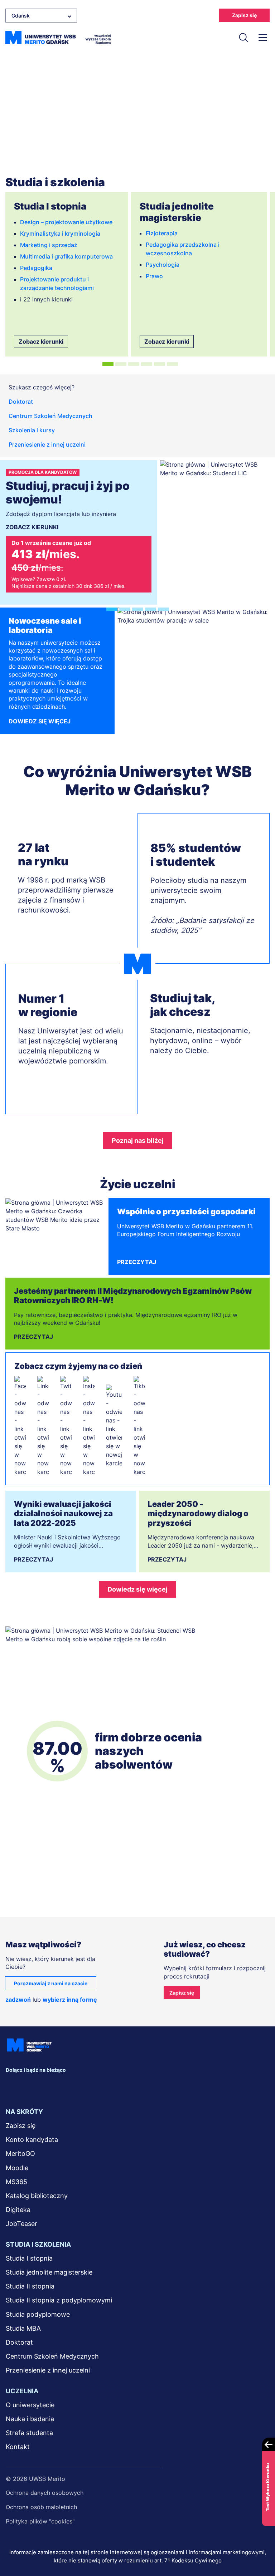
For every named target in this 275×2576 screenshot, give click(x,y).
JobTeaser (21, 2224)
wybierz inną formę (70, 2000)
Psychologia (163, 265)
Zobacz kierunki (41, 341)
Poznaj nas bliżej (138, 1140)
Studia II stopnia (30, 2286)
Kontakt (18, 2447)
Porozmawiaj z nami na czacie (51, 1983)
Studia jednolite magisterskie (49, 2272)
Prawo (154, 276)
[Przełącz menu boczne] (263, 38)
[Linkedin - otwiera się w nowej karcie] (43, 1426)
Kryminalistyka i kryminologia (60, 233)
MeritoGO (20, 2154)
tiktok (129, 2086)
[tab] (108, 364)
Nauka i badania (30, 2419)
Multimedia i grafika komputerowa (66, 256)
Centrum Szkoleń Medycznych (50, 416)
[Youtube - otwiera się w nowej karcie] (114, 1426)
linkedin (36, 2086)
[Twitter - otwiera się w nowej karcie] (66, 1426)
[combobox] (41, 16)
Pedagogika (36, 268)
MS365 (16, 2182)
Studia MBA (23, 2328)
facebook (13, 2086)
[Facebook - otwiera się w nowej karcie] (20, 1426)
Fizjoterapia (162, 233)
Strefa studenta (29, 2433)
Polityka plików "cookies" (40, 2521)
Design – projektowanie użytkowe (66, 222)
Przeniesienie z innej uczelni (47, 444)
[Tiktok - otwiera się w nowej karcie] (139, 1426)
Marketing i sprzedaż (49, 245)
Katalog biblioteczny (37, 2196)
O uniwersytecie (30, 2405)
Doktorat (21, 402)
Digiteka (18, 2210)
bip (154, 2086)
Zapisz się (244, 15)
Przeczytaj (137, 1262)
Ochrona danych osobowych (45, 2493)
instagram (82, 2086)
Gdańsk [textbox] (21, 16)
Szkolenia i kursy (32, 430)
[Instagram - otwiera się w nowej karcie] (89, 1426)
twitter (59, 2086)
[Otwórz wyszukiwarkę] (243, 38)
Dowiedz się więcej (40, 721)
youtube (106, 2086)
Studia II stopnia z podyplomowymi (59, 2300)
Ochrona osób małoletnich (41, 2507)
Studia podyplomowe (38, 2314)
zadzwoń (18, 2000)
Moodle (17, 2168)
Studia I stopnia (29, 2258)
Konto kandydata (32, 2140)
